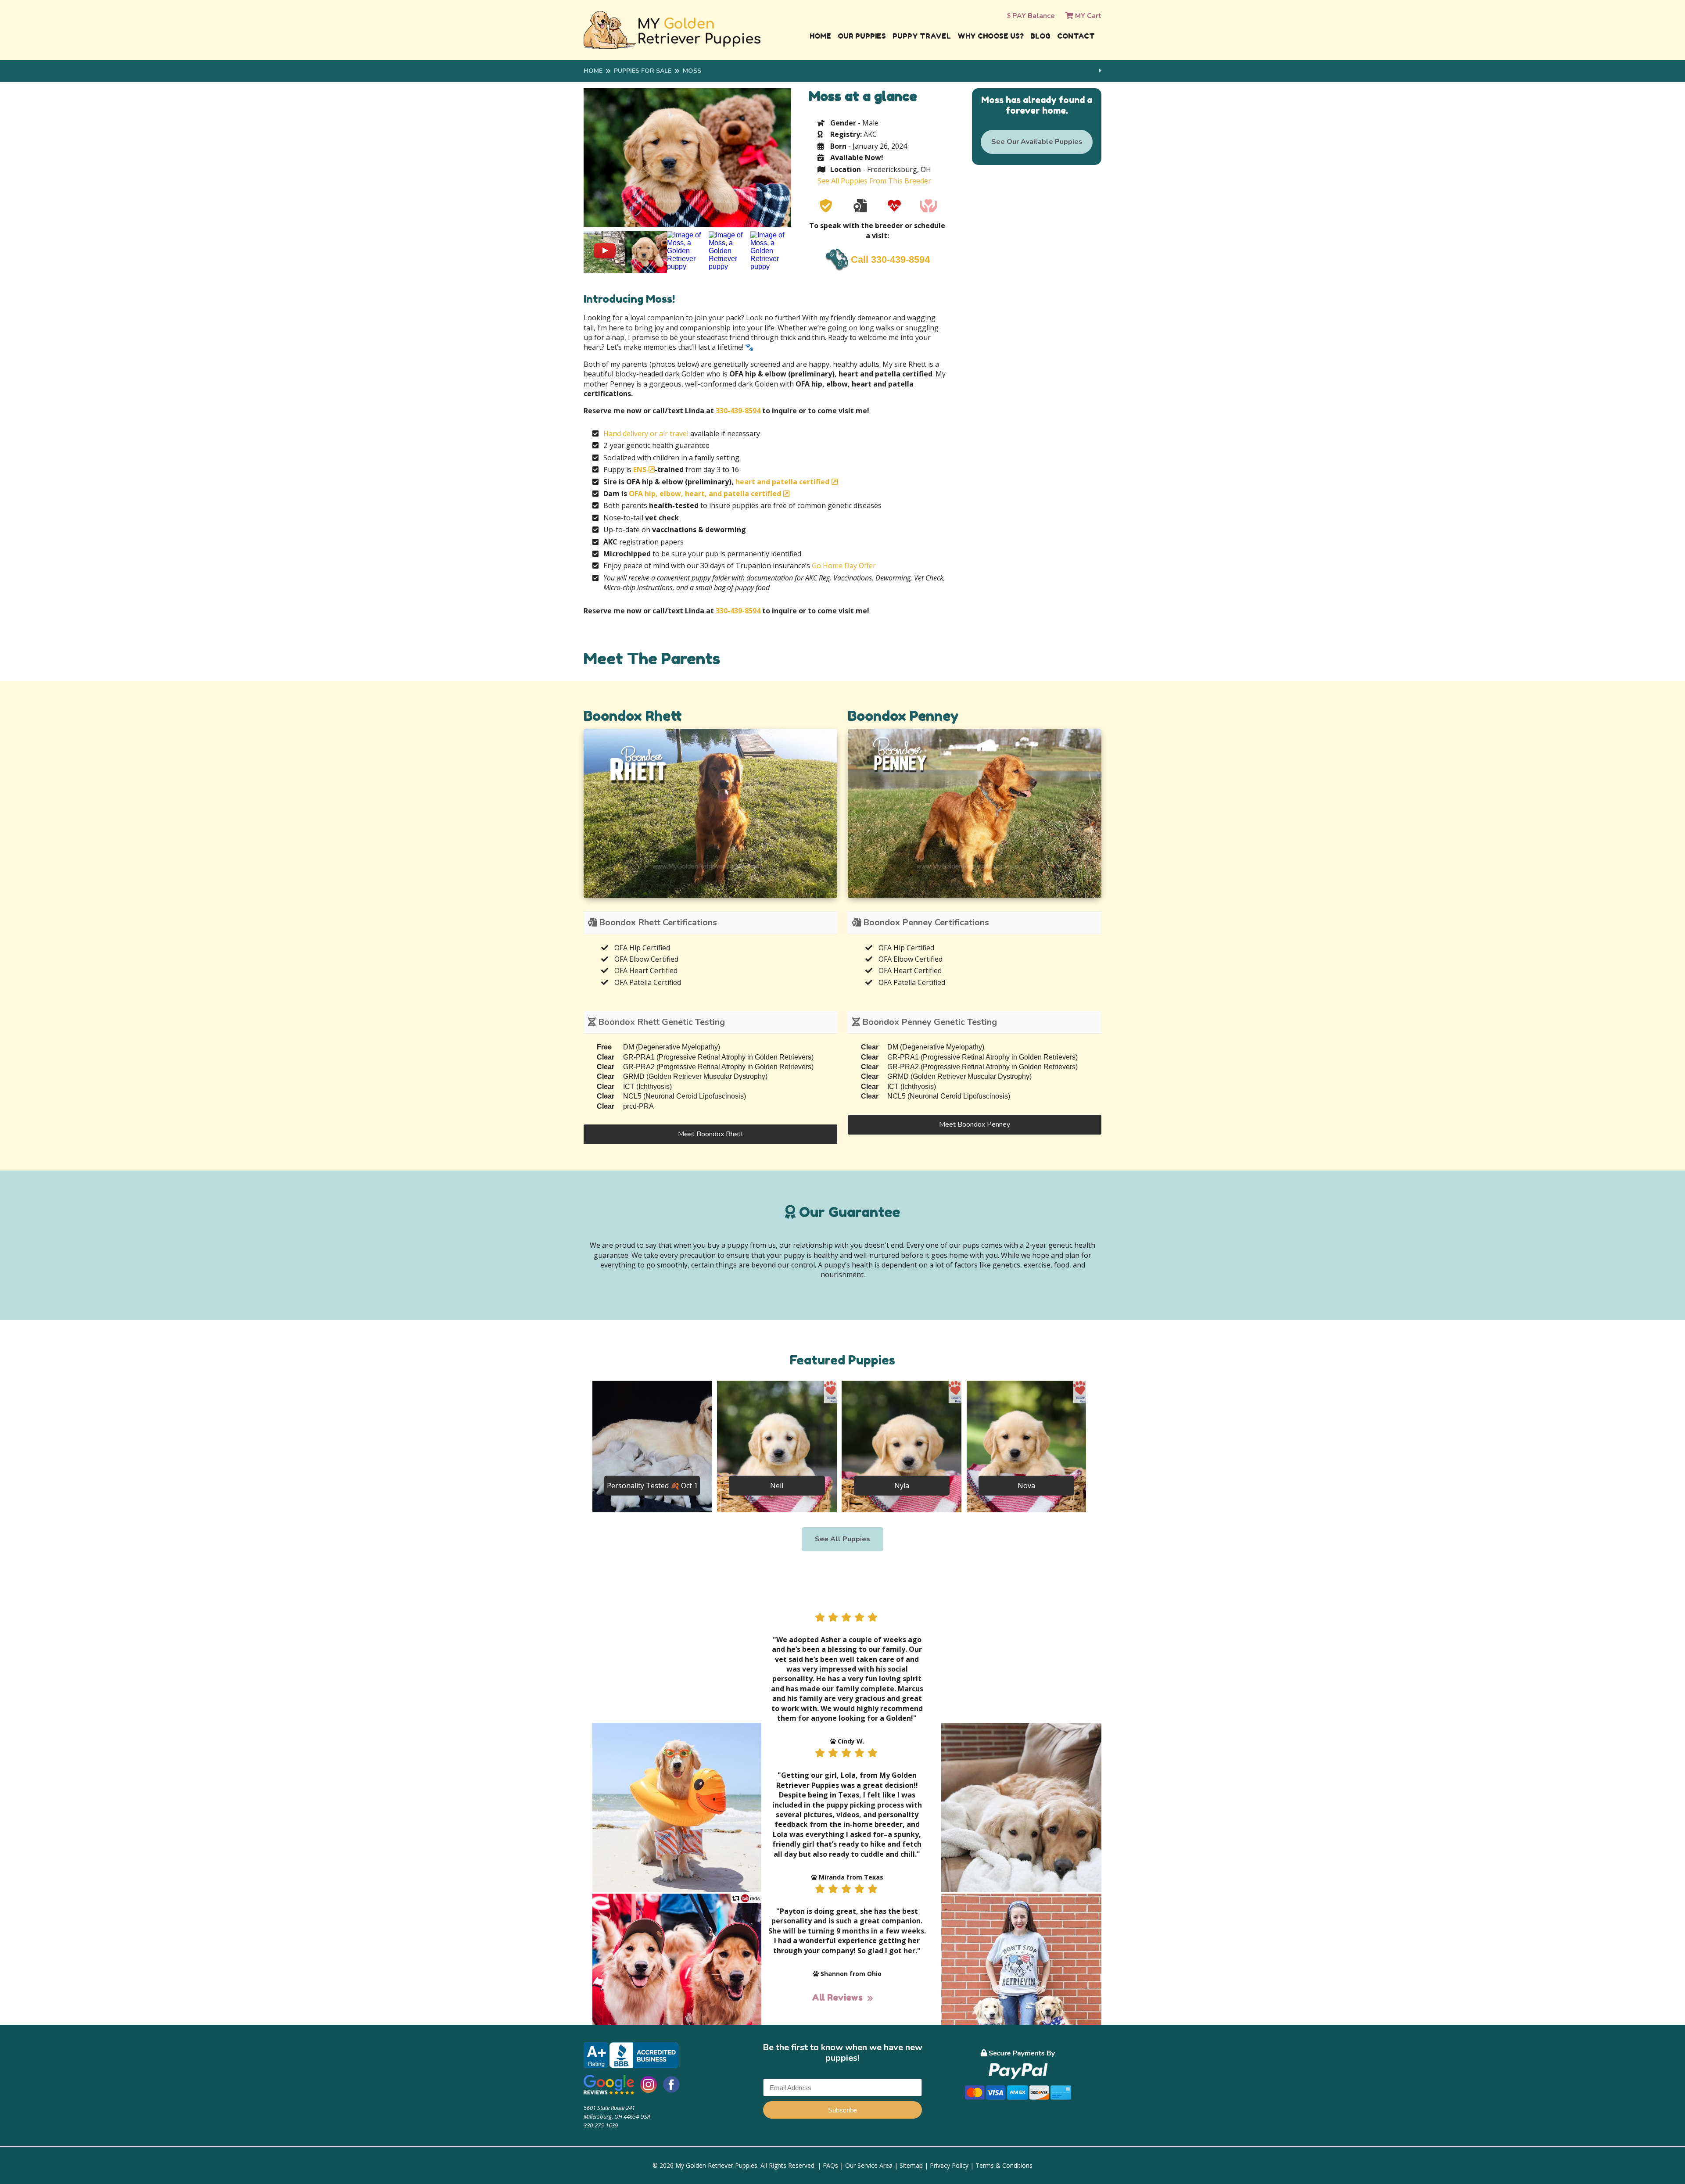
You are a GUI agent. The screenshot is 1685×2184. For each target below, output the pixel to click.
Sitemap (911, 2165)
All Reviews (837, 1998)
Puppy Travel (922, 36)
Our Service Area (869, 2165)
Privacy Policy (949, 2165)
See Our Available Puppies (1037, 142)
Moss (692, 71)
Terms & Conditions (1004, 2165)
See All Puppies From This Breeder (874, 181)
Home (820, 36)
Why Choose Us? (991, 36)
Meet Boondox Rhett (711, 1134)
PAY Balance (1033, 16)
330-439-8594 (738, 411)
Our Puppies (862, 36)
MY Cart (1087, 16)
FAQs (830, 2165)
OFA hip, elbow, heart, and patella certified (705, 494)
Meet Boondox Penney (975, 1124)
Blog (1040, 36)
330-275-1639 (601, 2125)
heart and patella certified (782, 482)
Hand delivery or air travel (646, 433)
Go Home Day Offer (844, 566)
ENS (640, 469)
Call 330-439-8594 (890, 260)
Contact (1076, 36)
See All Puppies (842, 1539)
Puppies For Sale (643, 71)
